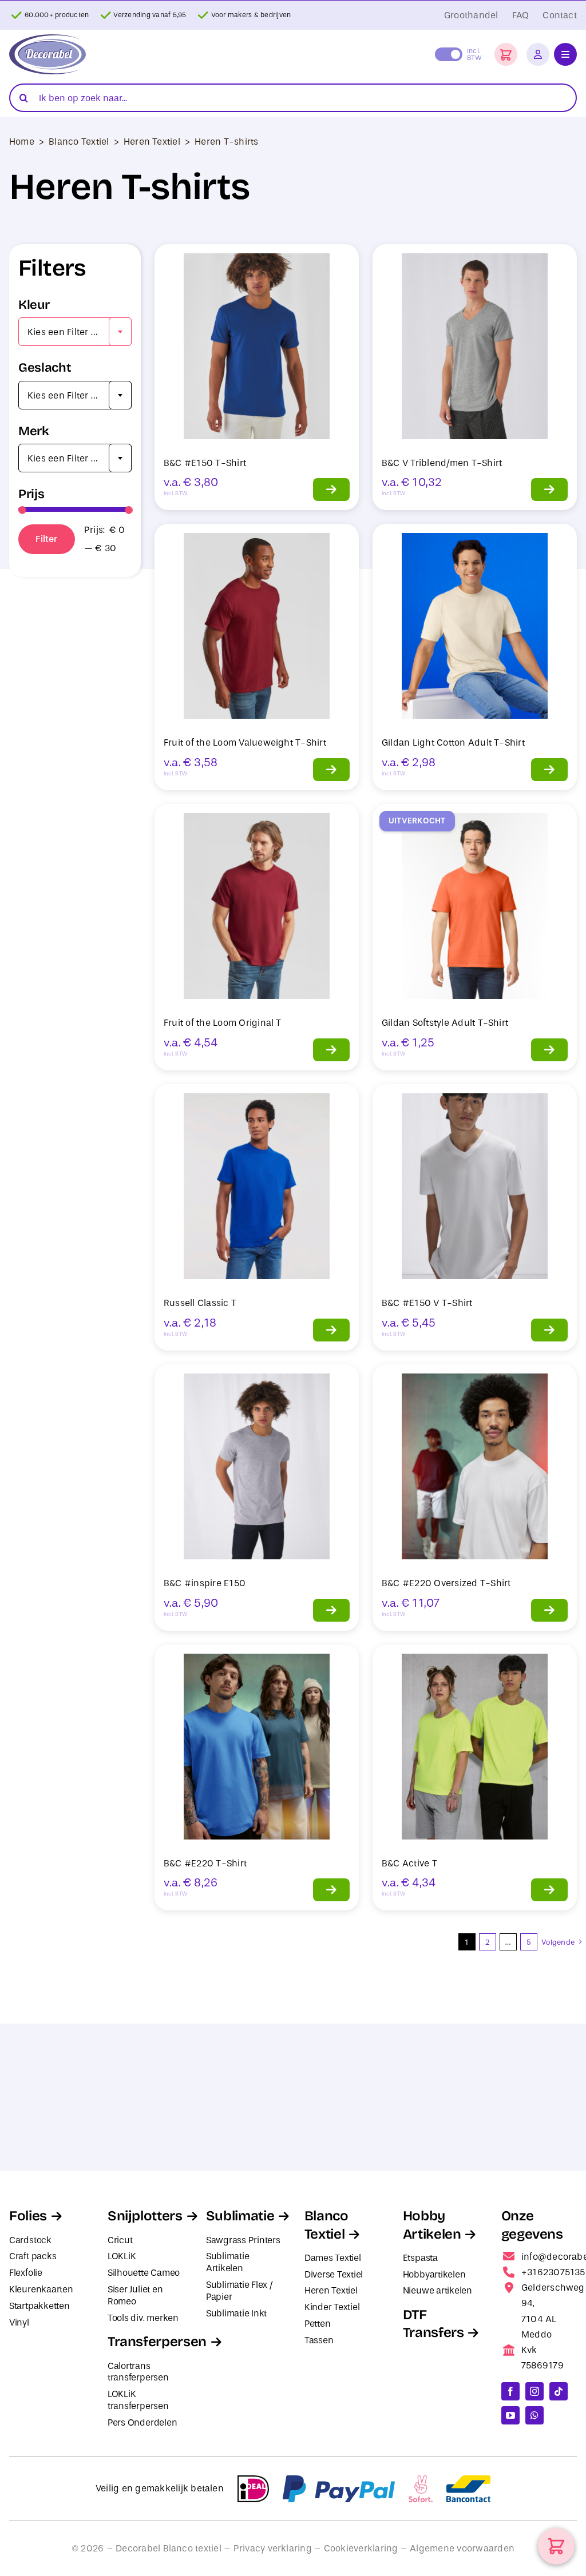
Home (22, 142)
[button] (506, 54)
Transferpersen (157, 2342)
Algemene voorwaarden (462, 2548)
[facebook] (510, 2391)
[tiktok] (559, 2391)
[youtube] (510, 2415)
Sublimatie (240, 2216)
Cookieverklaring (361, 2548)
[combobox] (75, 332)
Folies (28, 2216)
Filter (46, 539)
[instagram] (534, 2391)
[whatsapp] (534, 2415)
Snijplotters (145, 2216)
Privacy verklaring (273, 2548)
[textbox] (75, 332)
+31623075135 (553, 2272)
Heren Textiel (152, 142)
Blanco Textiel (79, 142)
